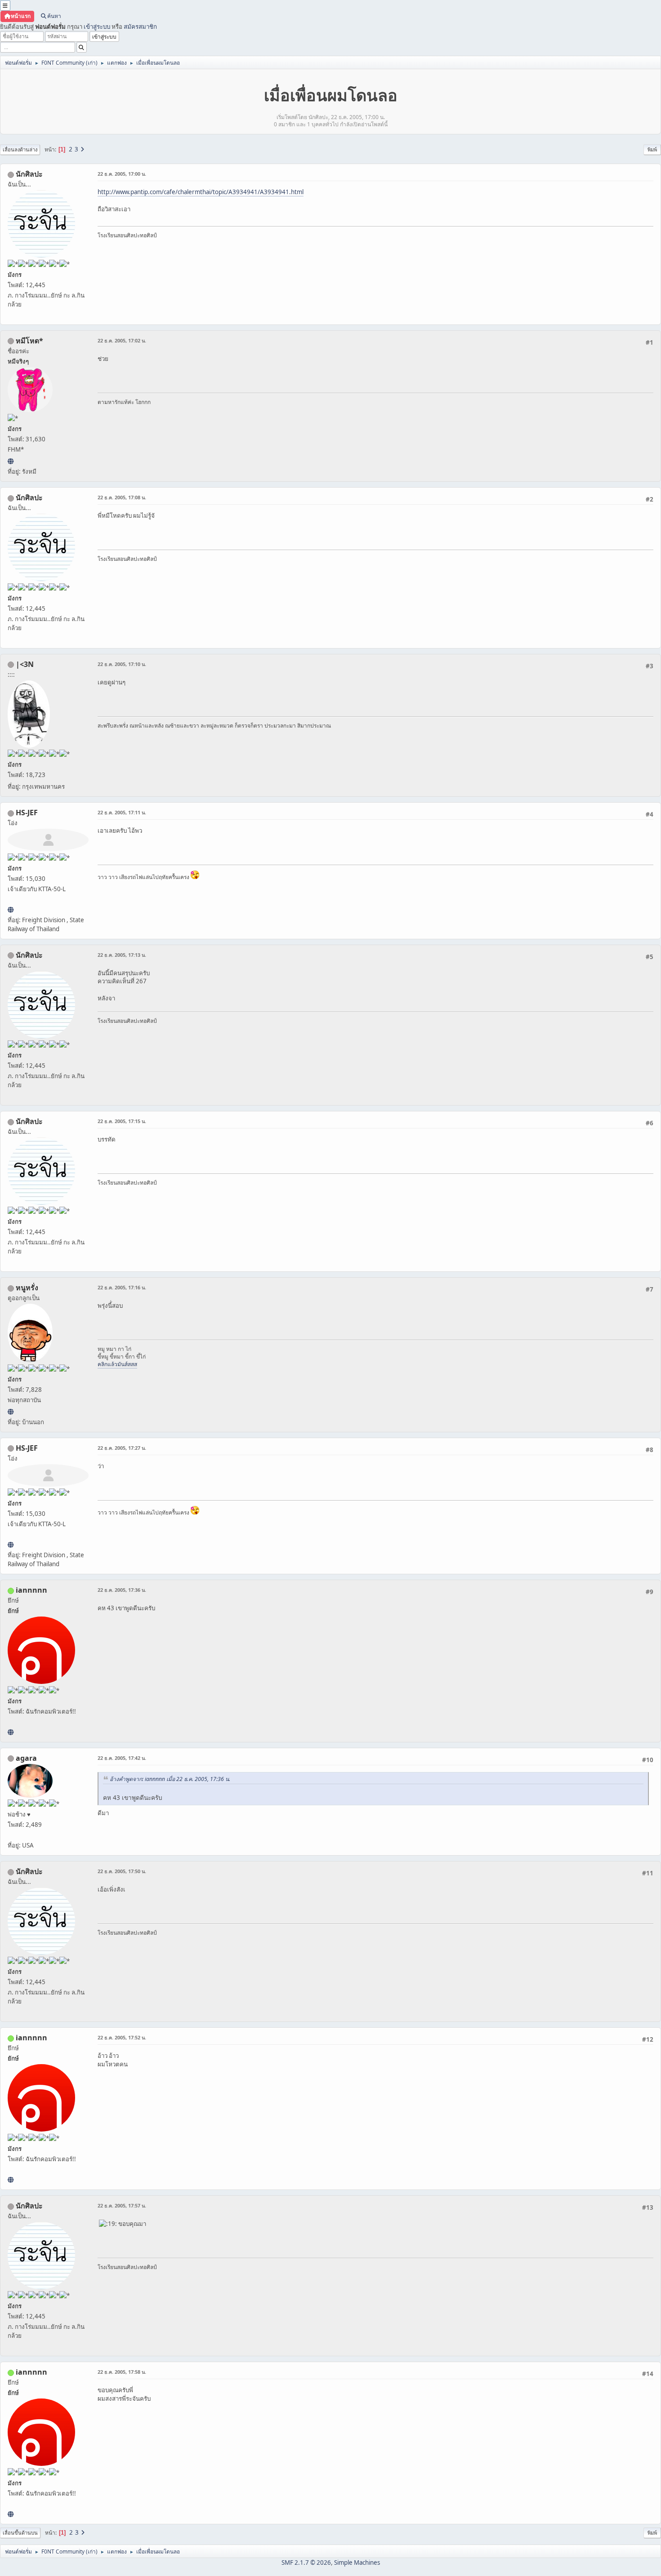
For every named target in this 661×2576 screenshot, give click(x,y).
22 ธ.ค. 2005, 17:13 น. (122, 955)
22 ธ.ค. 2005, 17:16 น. (122, 1287)
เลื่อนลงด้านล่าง (20, 149)
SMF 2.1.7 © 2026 (306, 2563)
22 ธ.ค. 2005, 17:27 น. (122, 1448)
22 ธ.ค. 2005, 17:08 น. (122, 497)
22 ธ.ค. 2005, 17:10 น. (122, 664)
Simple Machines (357, 2563)
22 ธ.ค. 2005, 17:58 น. (122, 2372)
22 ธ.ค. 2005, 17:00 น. (122, 174)
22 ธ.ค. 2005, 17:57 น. (122, 2205)
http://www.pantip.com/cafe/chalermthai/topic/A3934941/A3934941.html (201, 192)
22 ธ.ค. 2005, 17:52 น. (122, 2037)
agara (26, 1758)
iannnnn (31, 1590)
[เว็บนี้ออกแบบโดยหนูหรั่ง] (11, 1412)
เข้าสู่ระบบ (97, 27)
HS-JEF (27, 813)
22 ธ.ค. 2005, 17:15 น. (122, 1121)
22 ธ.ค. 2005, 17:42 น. (122, 1758)
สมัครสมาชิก (140, 27)
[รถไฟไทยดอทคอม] (11, 910)
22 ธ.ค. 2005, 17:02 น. (122, 340)
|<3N (25, 664)
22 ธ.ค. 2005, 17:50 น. (122, 1871)
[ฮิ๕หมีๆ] (11, 461)
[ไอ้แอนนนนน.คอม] (11, 1732)
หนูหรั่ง (27, 1288)
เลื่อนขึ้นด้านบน (20, 2533)
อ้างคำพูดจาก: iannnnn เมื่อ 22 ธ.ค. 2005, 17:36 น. (170, 1779)
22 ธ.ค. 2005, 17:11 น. (122, 812)
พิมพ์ (652, 149)
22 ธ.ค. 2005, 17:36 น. (122, 1590)
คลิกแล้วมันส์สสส (117, 1364)
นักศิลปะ (29, 174)
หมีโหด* (29, 341)
